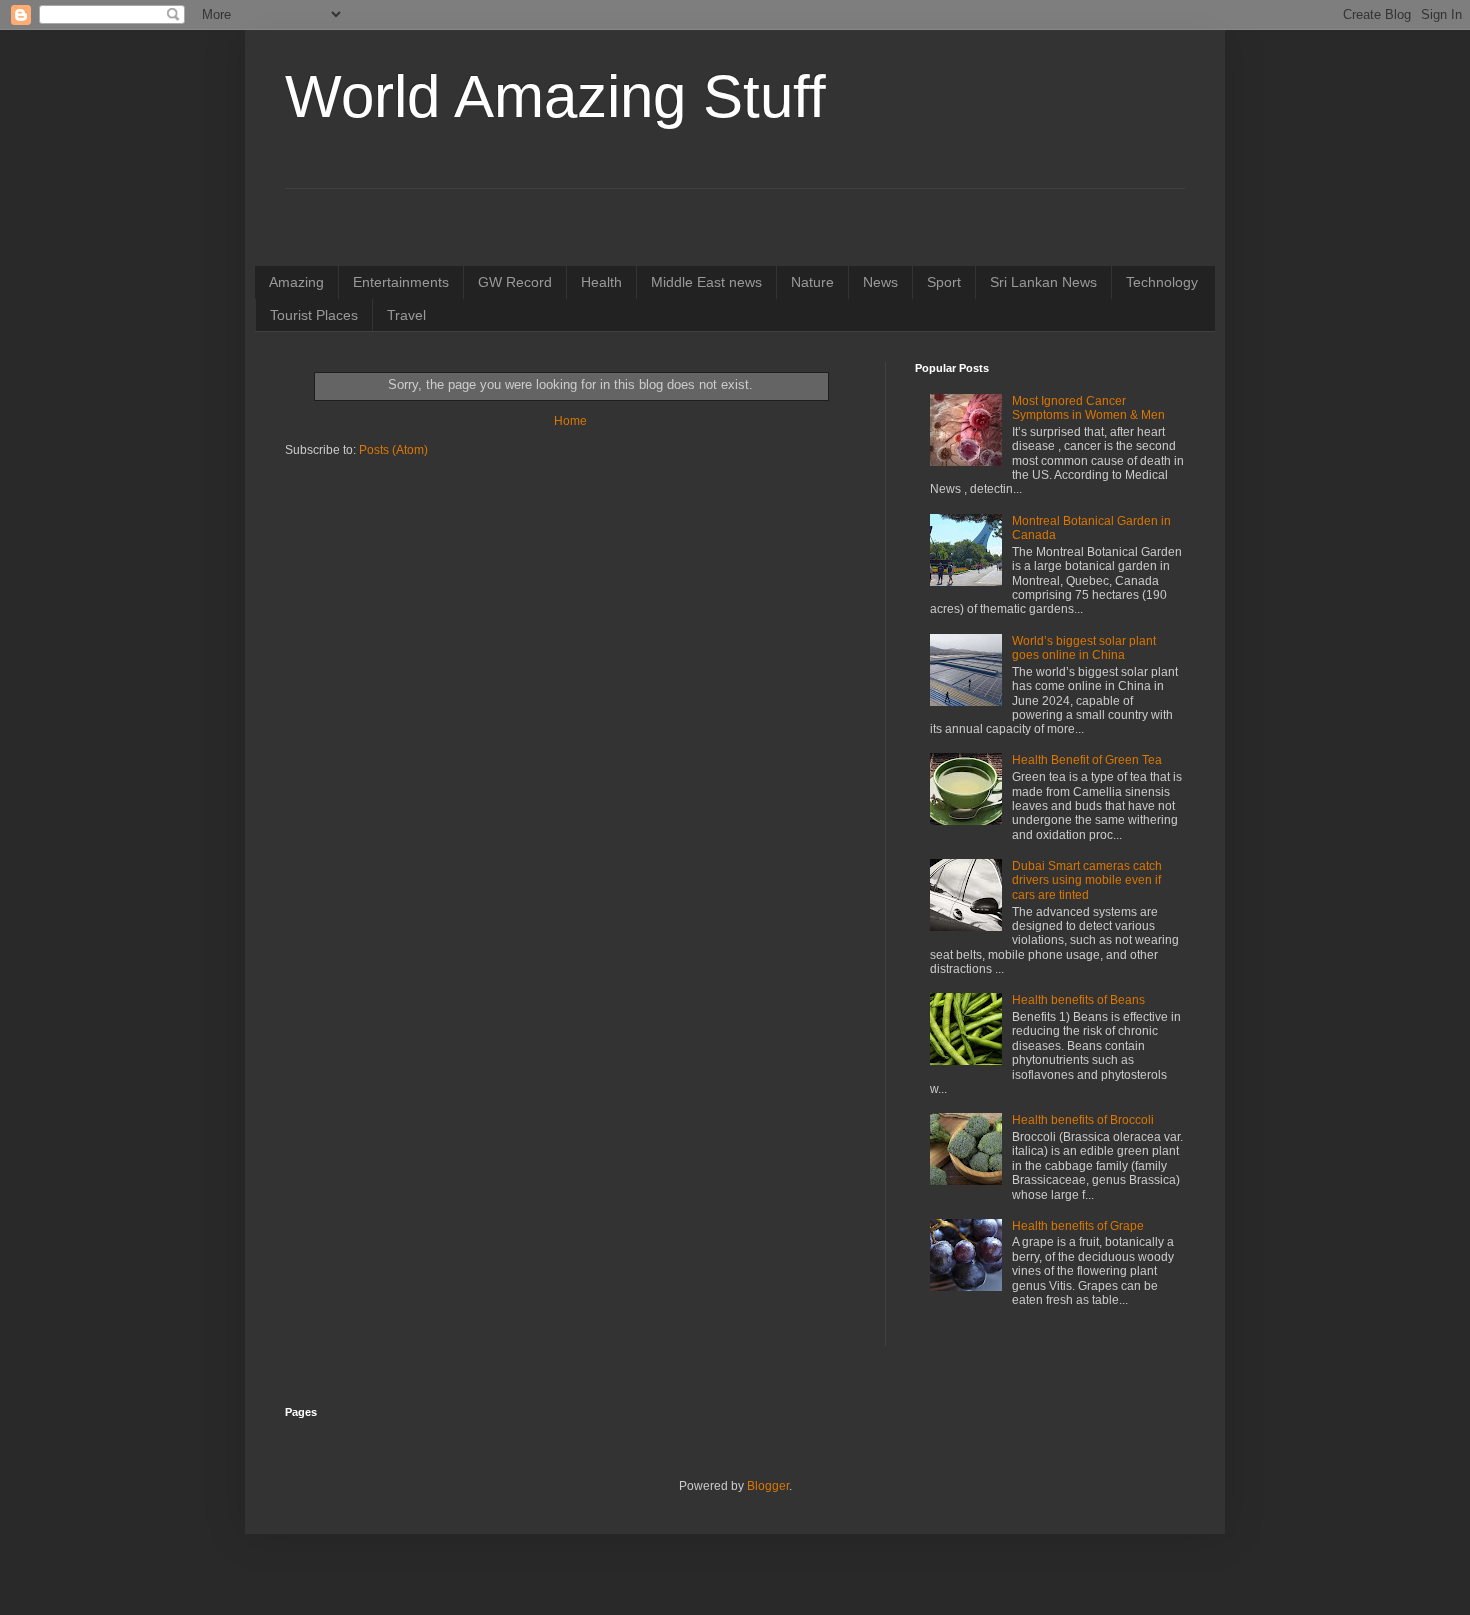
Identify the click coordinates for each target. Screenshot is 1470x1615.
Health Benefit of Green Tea (1087, 760)
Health (601, 282)
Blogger (768, 1486)
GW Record (515, 282)
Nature (812, 282)
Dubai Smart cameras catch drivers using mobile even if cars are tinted (1087, 880)
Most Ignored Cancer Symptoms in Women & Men (1088, 408)
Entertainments (401, 282)
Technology (1162, 282)
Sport (944, 282)
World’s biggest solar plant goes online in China (1084, 648)
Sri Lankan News (1043, 282)
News (880, 282)
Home (570, 421)
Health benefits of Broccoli (1083, 1120)
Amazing (296, 282)
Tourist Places (314, 315)
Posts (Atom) (393, 450)
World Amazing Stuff (555, 96)
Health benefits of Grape (1078, 1226)
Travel (406, 315)
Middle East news (706, 282)
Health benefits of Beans (1078, 1000)
